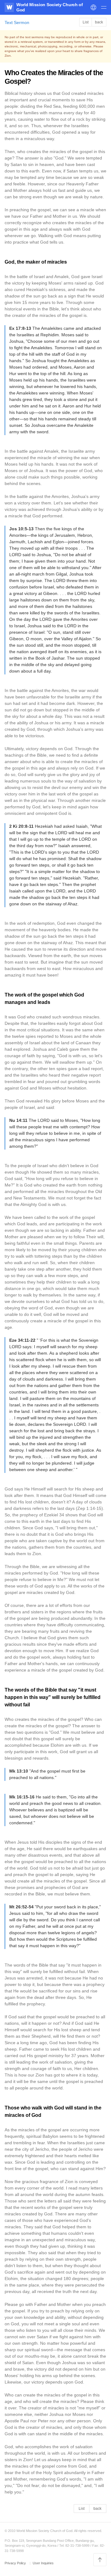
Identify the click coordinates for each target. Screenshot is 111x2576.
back (99, 22)
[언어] (93, 7)
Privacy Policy (16, 2563)
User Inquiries (43, 2563)
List (86, 22)
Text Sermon (17, 22)
